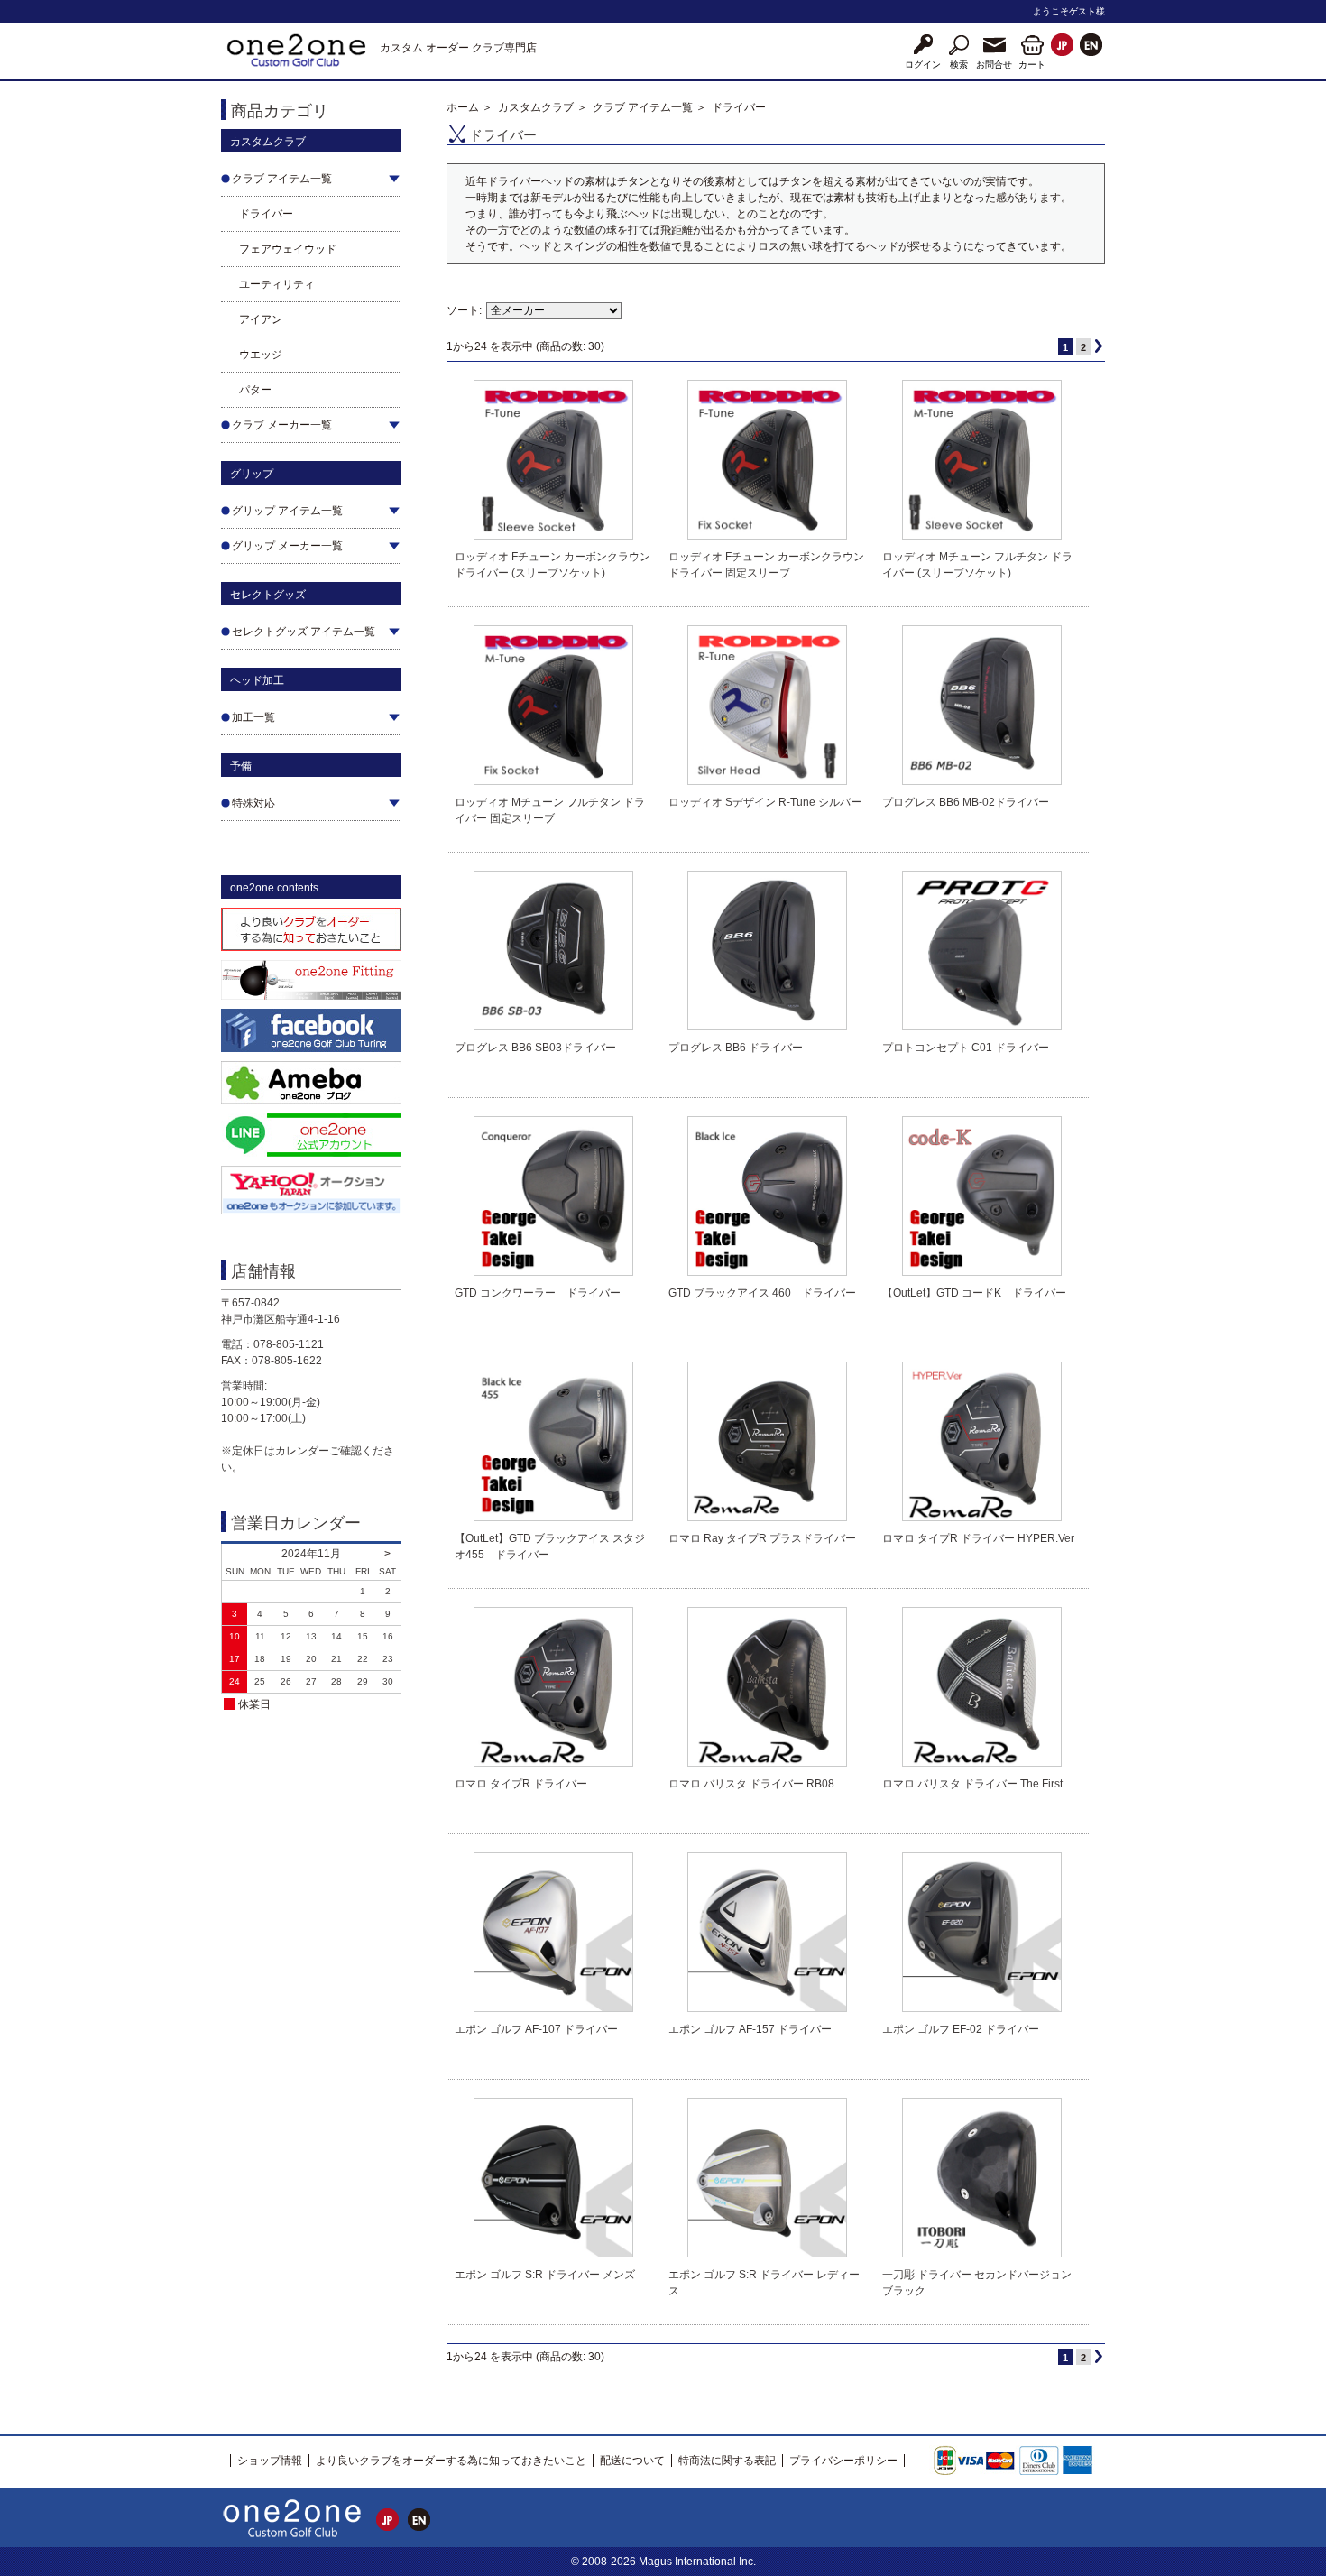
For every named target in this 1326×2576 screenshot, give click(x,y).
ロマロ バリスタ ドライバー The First (972, 1784)
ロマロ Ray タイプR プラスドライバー (762, 1538)
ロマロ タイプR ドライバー (521, 1784)
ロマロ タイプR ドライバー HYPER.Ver (978, 1538)
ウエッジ (261, 355)
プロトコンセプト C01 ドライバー (966, 1048)
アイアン (261, 319)
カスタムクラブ (536, 107)
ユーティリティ (277, 284)
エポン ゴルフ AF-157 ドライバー (750, 2029)
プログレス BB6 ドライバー (736, 1048)
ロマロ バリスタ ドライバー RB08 (751, 1784)
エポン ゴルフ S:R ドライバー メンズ (545, 2275)
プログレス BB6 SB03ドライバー (535, 1048)
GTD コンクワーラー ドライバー (538, 1293)
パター (255, 390)
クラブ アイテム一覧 (643, 107)
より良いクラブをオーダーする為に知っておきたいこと (451, 2461)
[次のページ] (1099, 346)
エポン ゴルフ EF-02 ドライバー (961, 2029)
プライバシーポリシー (843, 2461)
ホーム (463, 107)
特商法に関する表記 (727, 2461)
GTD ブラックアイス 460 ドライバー (762, 1293)
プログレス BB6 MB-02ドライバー (966, 802)
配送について (632, 2461)
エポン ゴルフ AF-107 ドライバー (536, 2029)
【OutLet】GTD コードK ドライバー (974, 1293)
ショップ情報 (270, 2461)
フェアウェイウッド (288, 249)
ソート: (464, 310)
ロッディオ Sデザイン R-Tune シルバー (765, 802)
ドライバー (266, 214)
